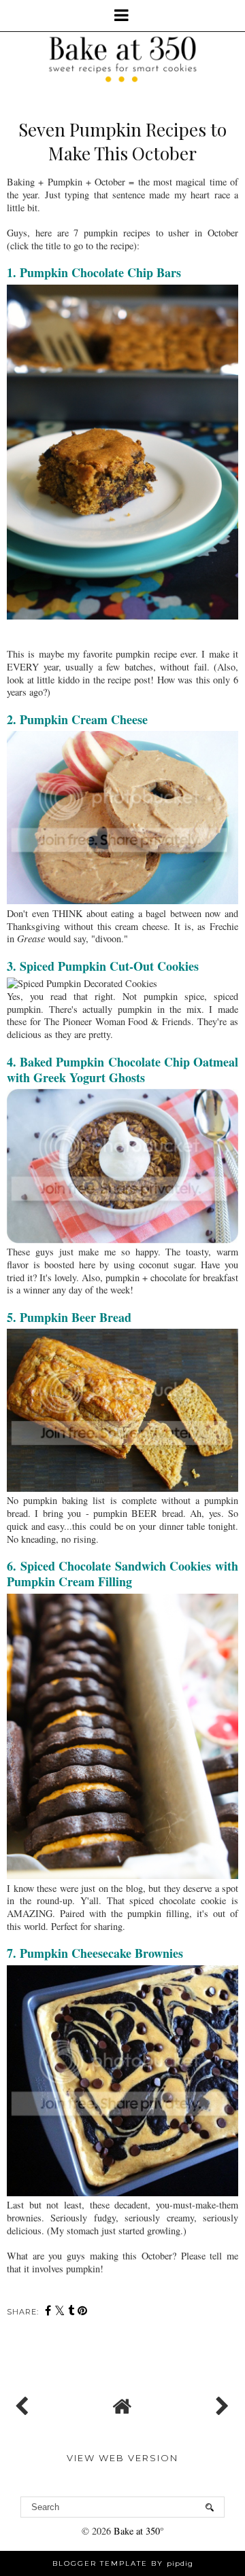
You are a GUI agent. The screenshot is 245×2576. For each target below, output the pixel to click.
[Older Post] (220, 2403)
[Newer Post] (24, 2403)
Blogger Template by (123, 2563)
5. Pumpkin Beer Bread (69, 1317)
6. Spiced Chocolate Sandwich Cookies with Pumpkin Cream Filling (122, 1574)
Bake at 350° (139, 2531)
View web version (122, 2458)
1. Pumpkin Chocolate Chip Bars (94, 272)
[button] (122, 16)
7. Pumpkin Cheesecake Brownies (95, 1953)
